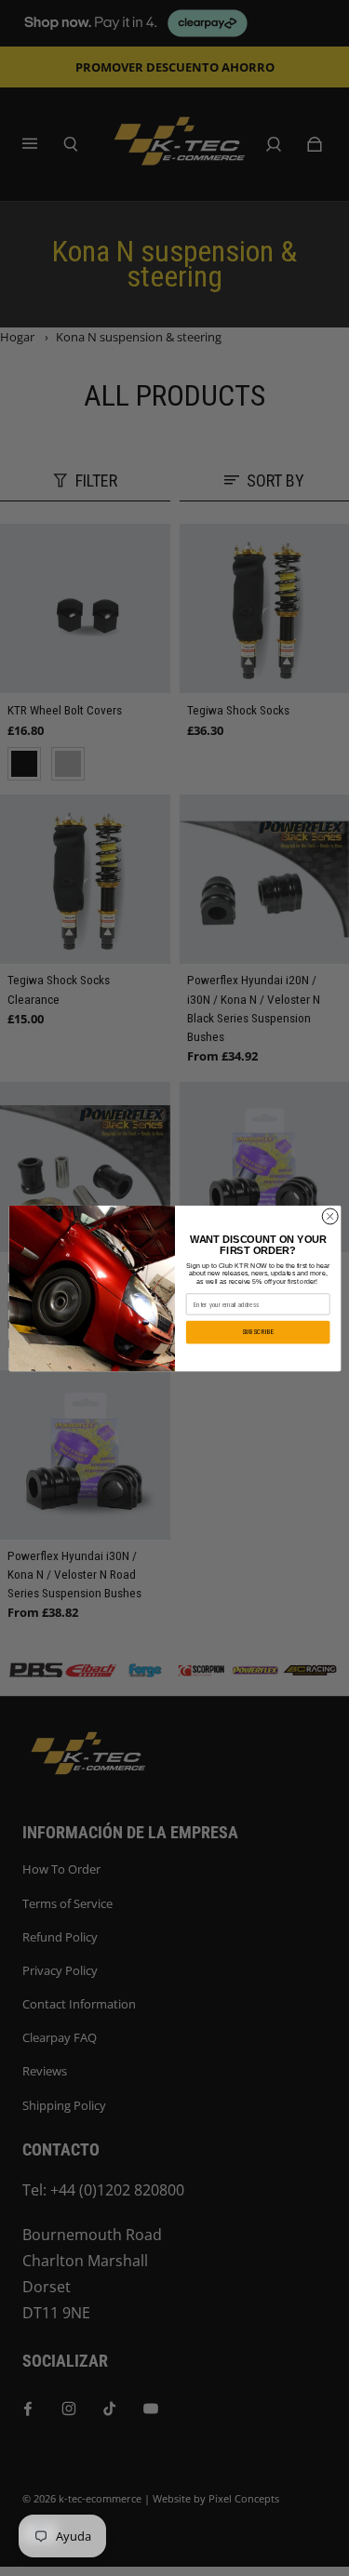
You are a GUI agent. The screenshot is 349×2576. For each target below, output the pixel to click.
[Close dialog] (329, 1216)
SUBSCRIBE (258, 1332)
